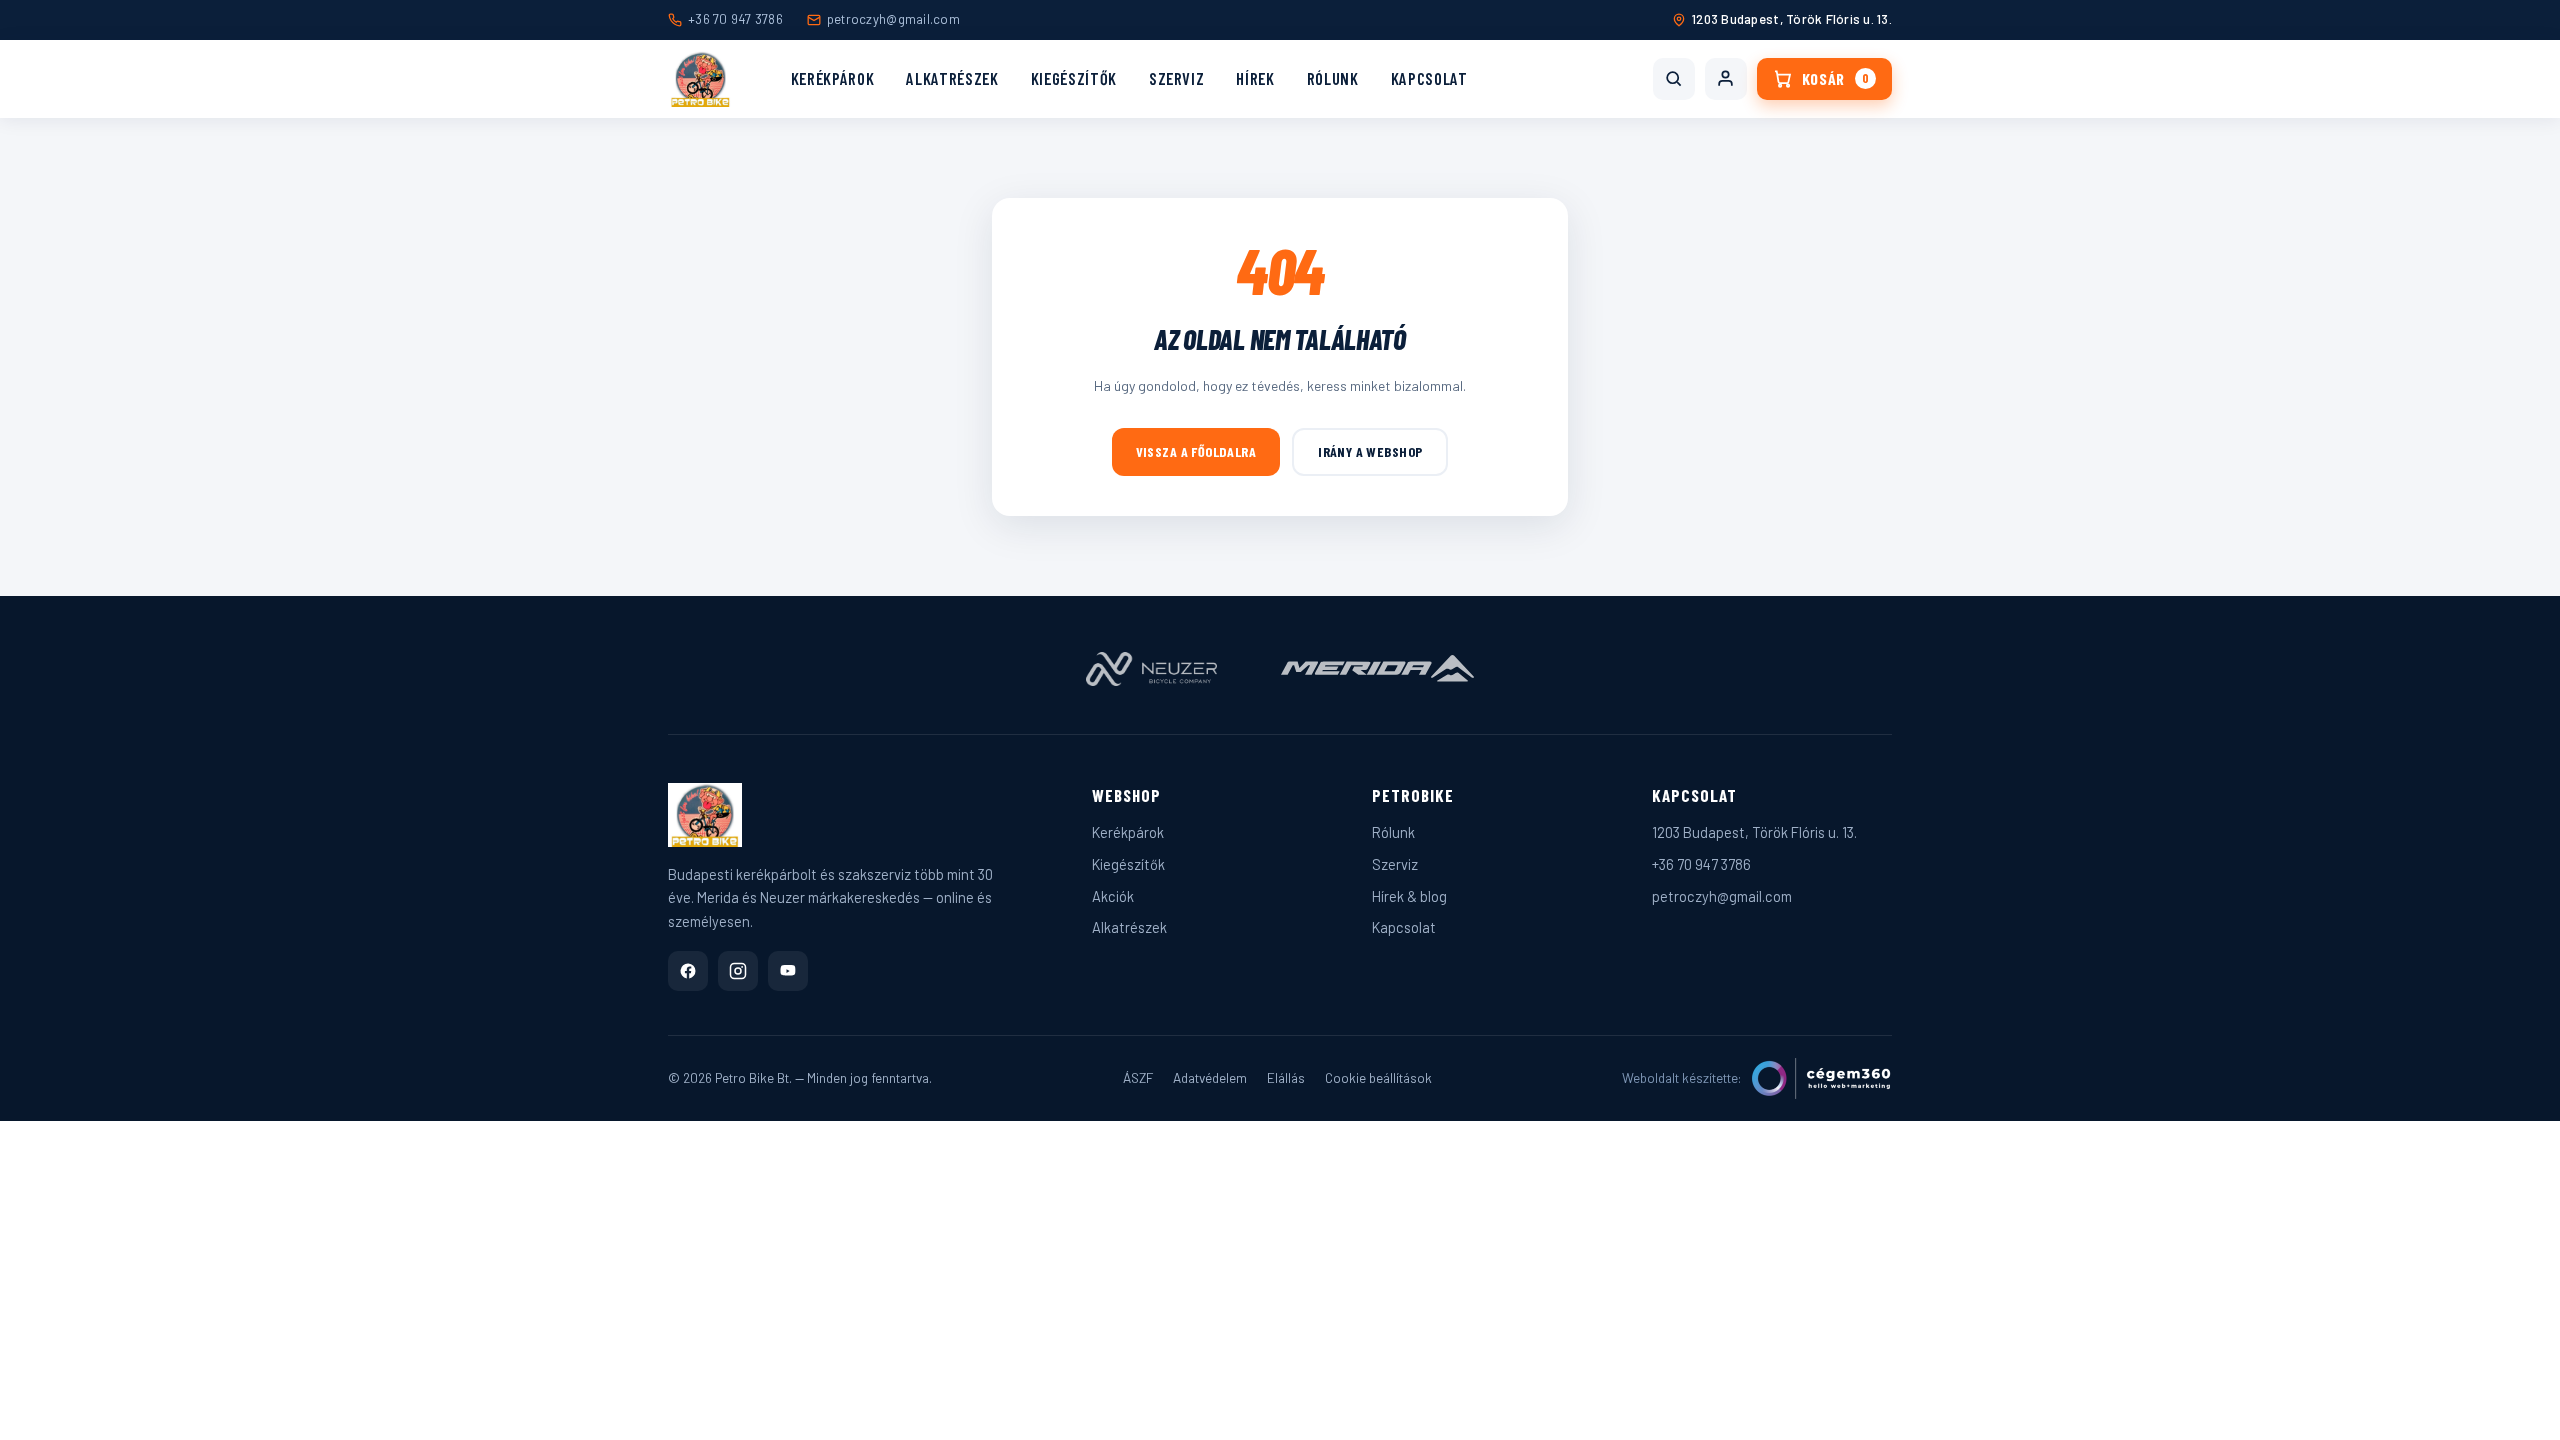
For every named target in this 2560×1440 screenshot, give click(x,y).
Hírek (1255, 78)
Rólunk (1333, 78)
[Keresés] (1674, 79)
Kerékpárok (833, 78)
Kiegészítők (1074, 78)
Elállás (1286, 1077)
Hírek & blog (1409, 896)
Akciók (1113, 896)
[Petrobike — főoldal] (700, 79)
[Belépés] (1726, 79)
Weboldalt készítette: (1682, 1077)
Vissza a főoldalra (1196, 451)
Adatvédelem (1210, 1077)
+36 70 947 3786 (735, 19)
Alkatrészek (952, 78)
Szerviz (1177, 78)
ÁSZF (1138, 1077)
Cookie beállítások (1378, 1077)
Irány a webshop (1370, 451)
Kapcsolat (1429, 78)
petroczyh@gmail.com (893, 19)
